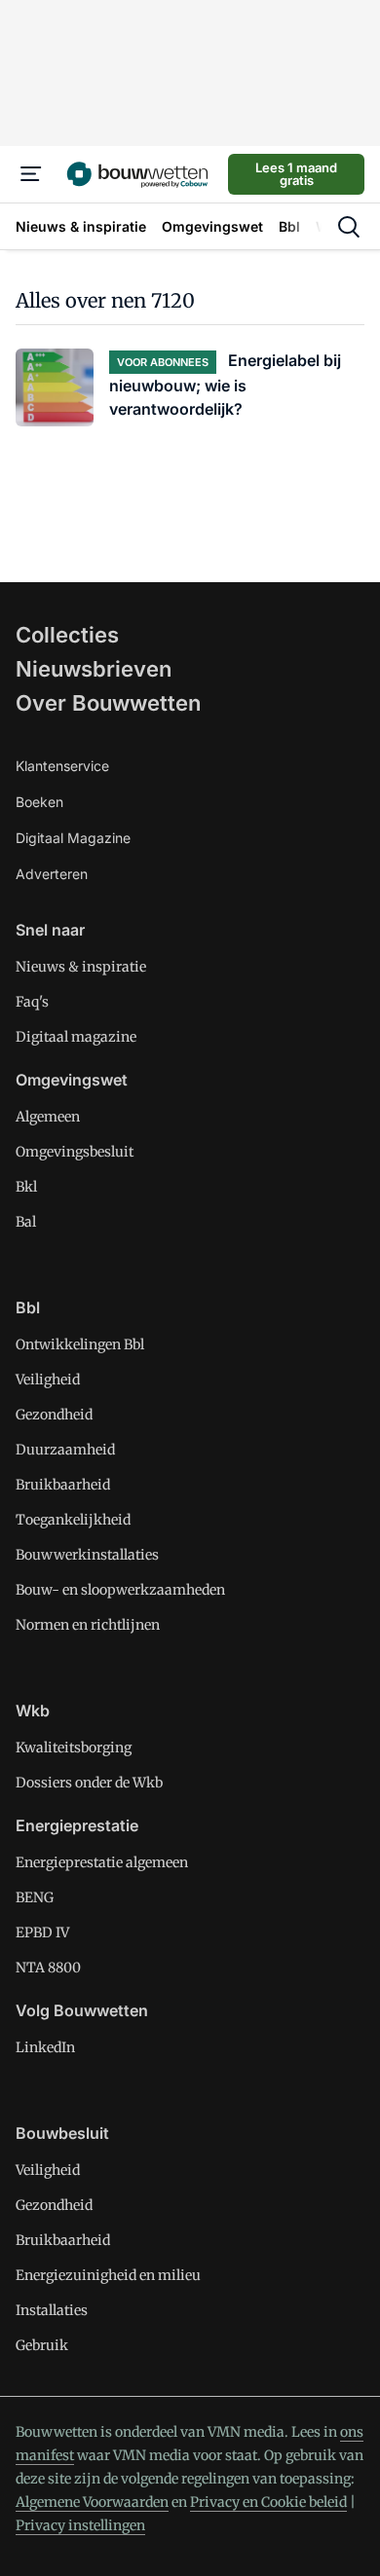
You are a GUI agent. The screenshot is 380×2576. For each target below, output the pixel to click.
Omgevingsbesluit (75, 1152)
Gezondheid (54, 1415)
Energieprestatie (77, 1825)
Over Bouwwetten (108, 703)
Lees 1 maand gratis (296, 174)
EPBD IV (42, 1932)
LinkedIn (45, 2047)
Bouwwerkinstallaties (87, 1555)
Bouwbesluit (62, 2133)
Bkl (26, 1187)
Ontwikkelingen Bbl (80, 1344)
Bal (26, 1222)
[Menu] (31, 174)
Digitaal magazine (76, 1037)
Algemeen (48, 1117)
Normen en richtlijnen (88, 1625)
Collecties (67, 635)
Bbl (28, 1307)
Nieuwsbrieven (94, 669)
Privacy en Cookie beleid (268, 2502)
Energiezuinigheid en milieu (108, 2275)
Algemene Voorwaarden (92, 2502)
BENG (35, 1897)
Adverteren (52, 874)
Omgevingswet (72, 1080)
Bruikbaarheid (63, 1485)
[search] (349, 227)
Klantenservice (62, 766)
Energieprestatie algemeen (102, 1862)
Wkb (33, 1711)
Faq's (32, 1002)
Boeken (39, 802)
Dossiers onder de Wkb (89, 1783)
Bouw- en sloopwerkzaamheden (120, 1590)
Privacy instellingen (80, 2525)
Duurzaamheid (65, 1450)
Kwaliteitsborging (74, 1748)
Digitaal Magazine (73, 838)
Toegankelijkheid (73, 1520)
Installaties (52, 2310)
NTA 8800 (48, 1968)
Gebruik (42, 2345)
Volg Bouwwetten (82, 2010)
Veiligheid (48, 1380)
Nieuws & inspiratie (81, 967)
